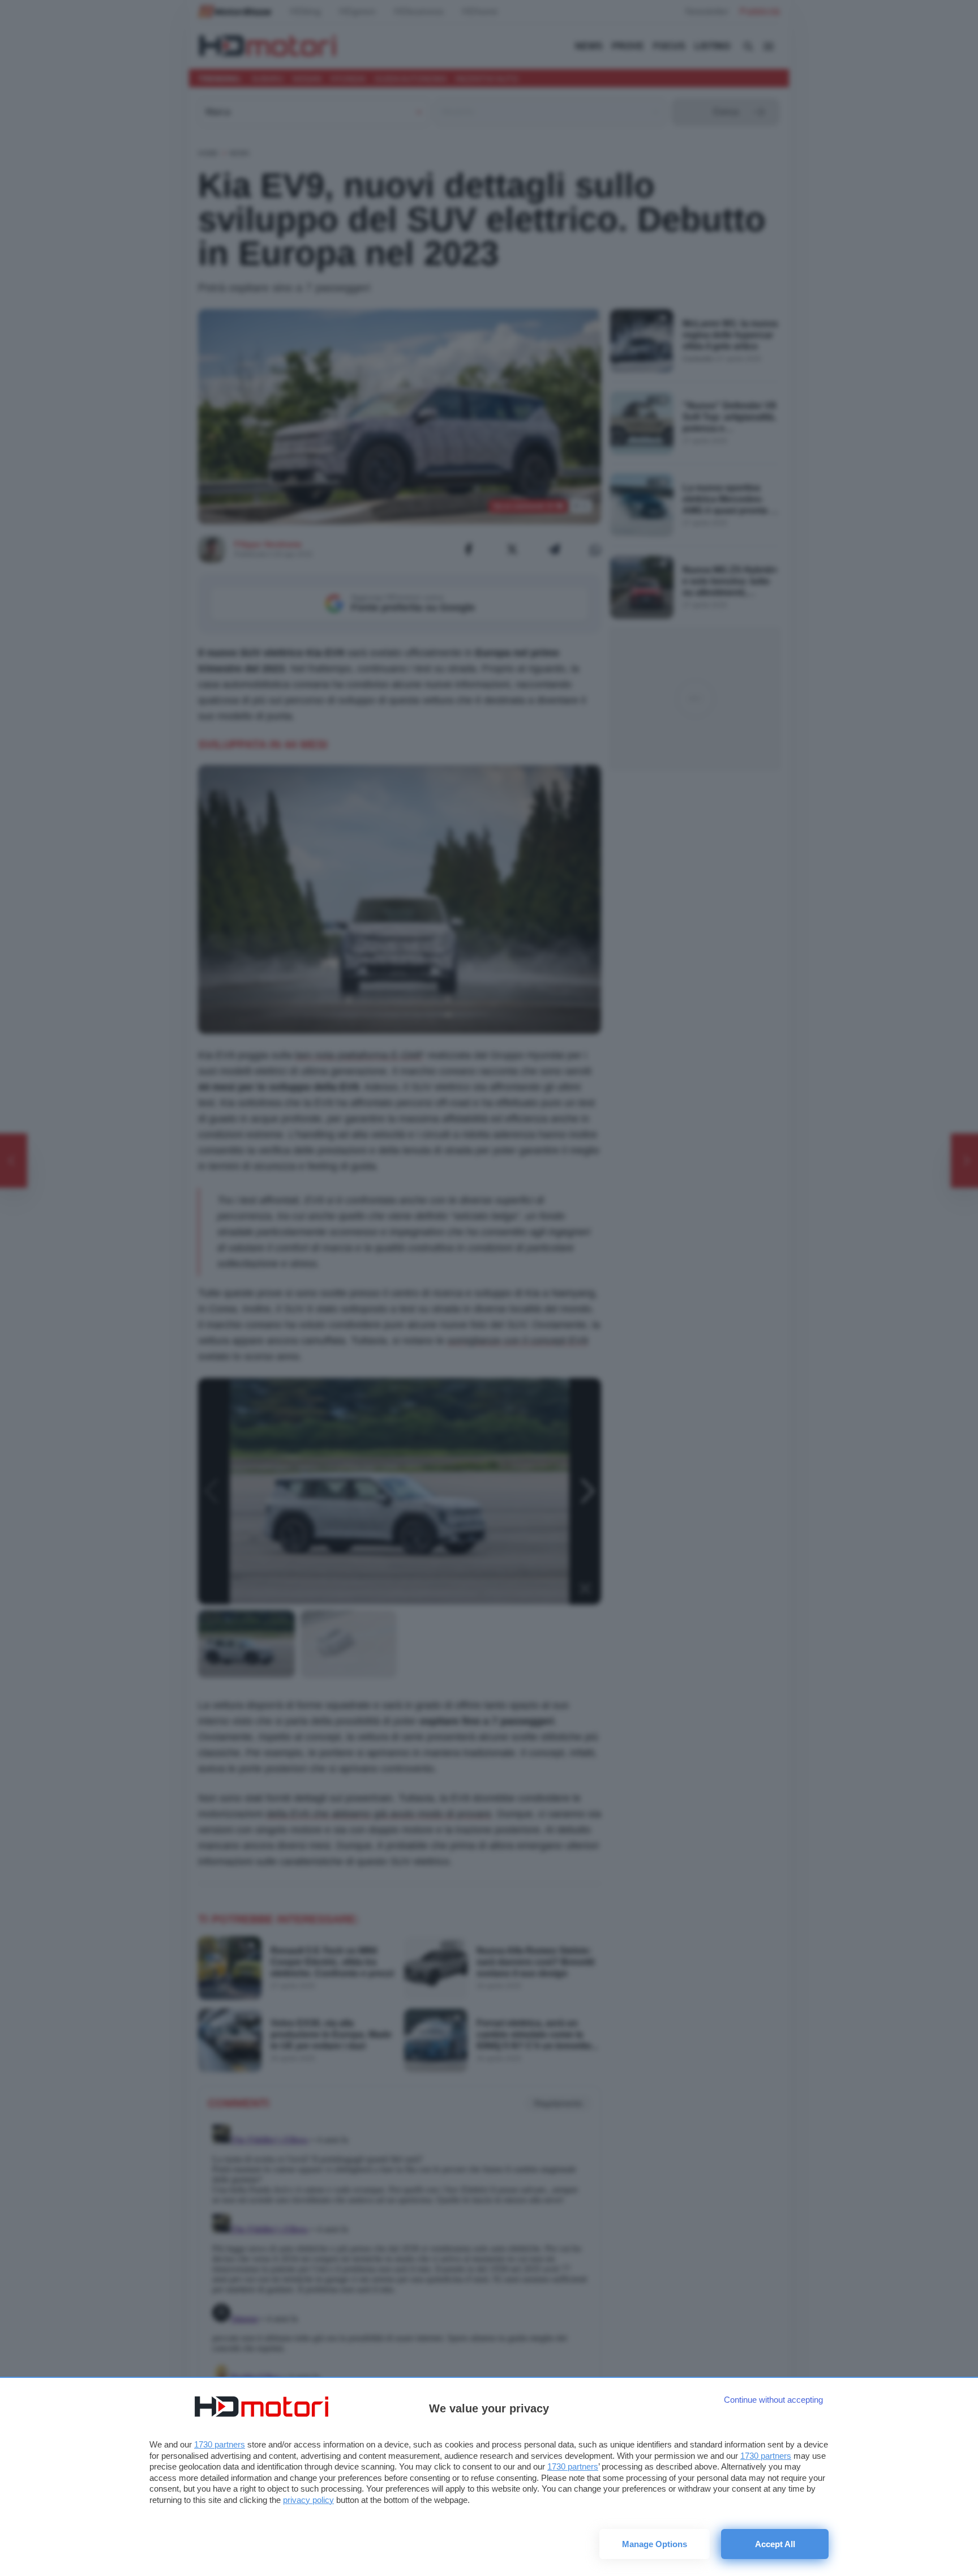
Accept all (775, 2544)
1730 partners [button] (220, 2444)
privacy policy (308, 2500)
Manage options (655, 2544)
